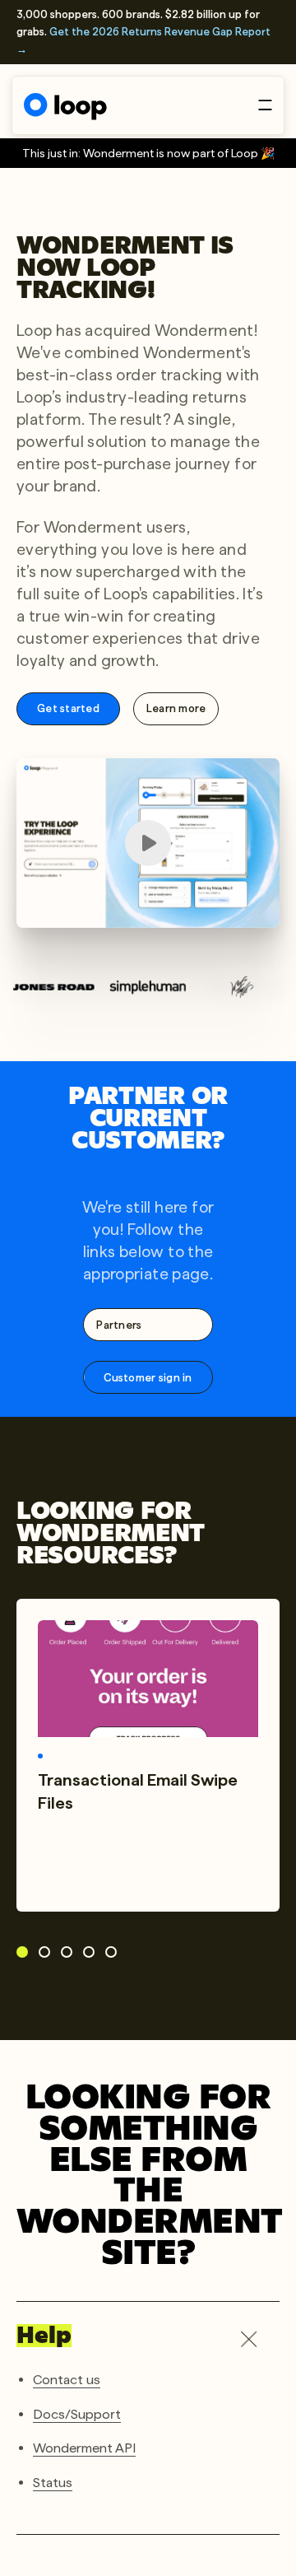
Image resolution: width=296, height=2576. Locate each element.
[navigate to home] (65, 107)
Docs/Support (77, 2413)
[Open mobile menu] (265, 105)
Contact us (67, 2380)
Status (53, 2483)
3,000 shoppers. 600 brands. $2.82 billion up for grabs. (143, 32)
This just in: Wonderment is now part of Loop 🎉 (148, 153)
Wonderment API (84, 2448)
